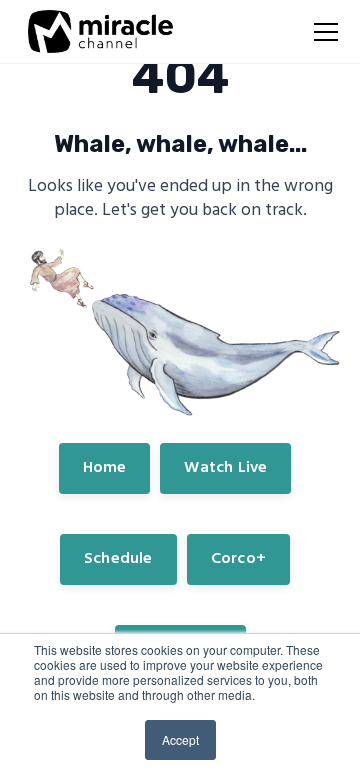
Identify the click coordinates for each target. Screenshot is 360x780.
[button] (322, 32)
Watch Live (225, 468)
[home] (95, 31)
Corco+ (238, 559)
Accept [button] (180, 739)
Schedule (118, 559)
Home (105, 468)
